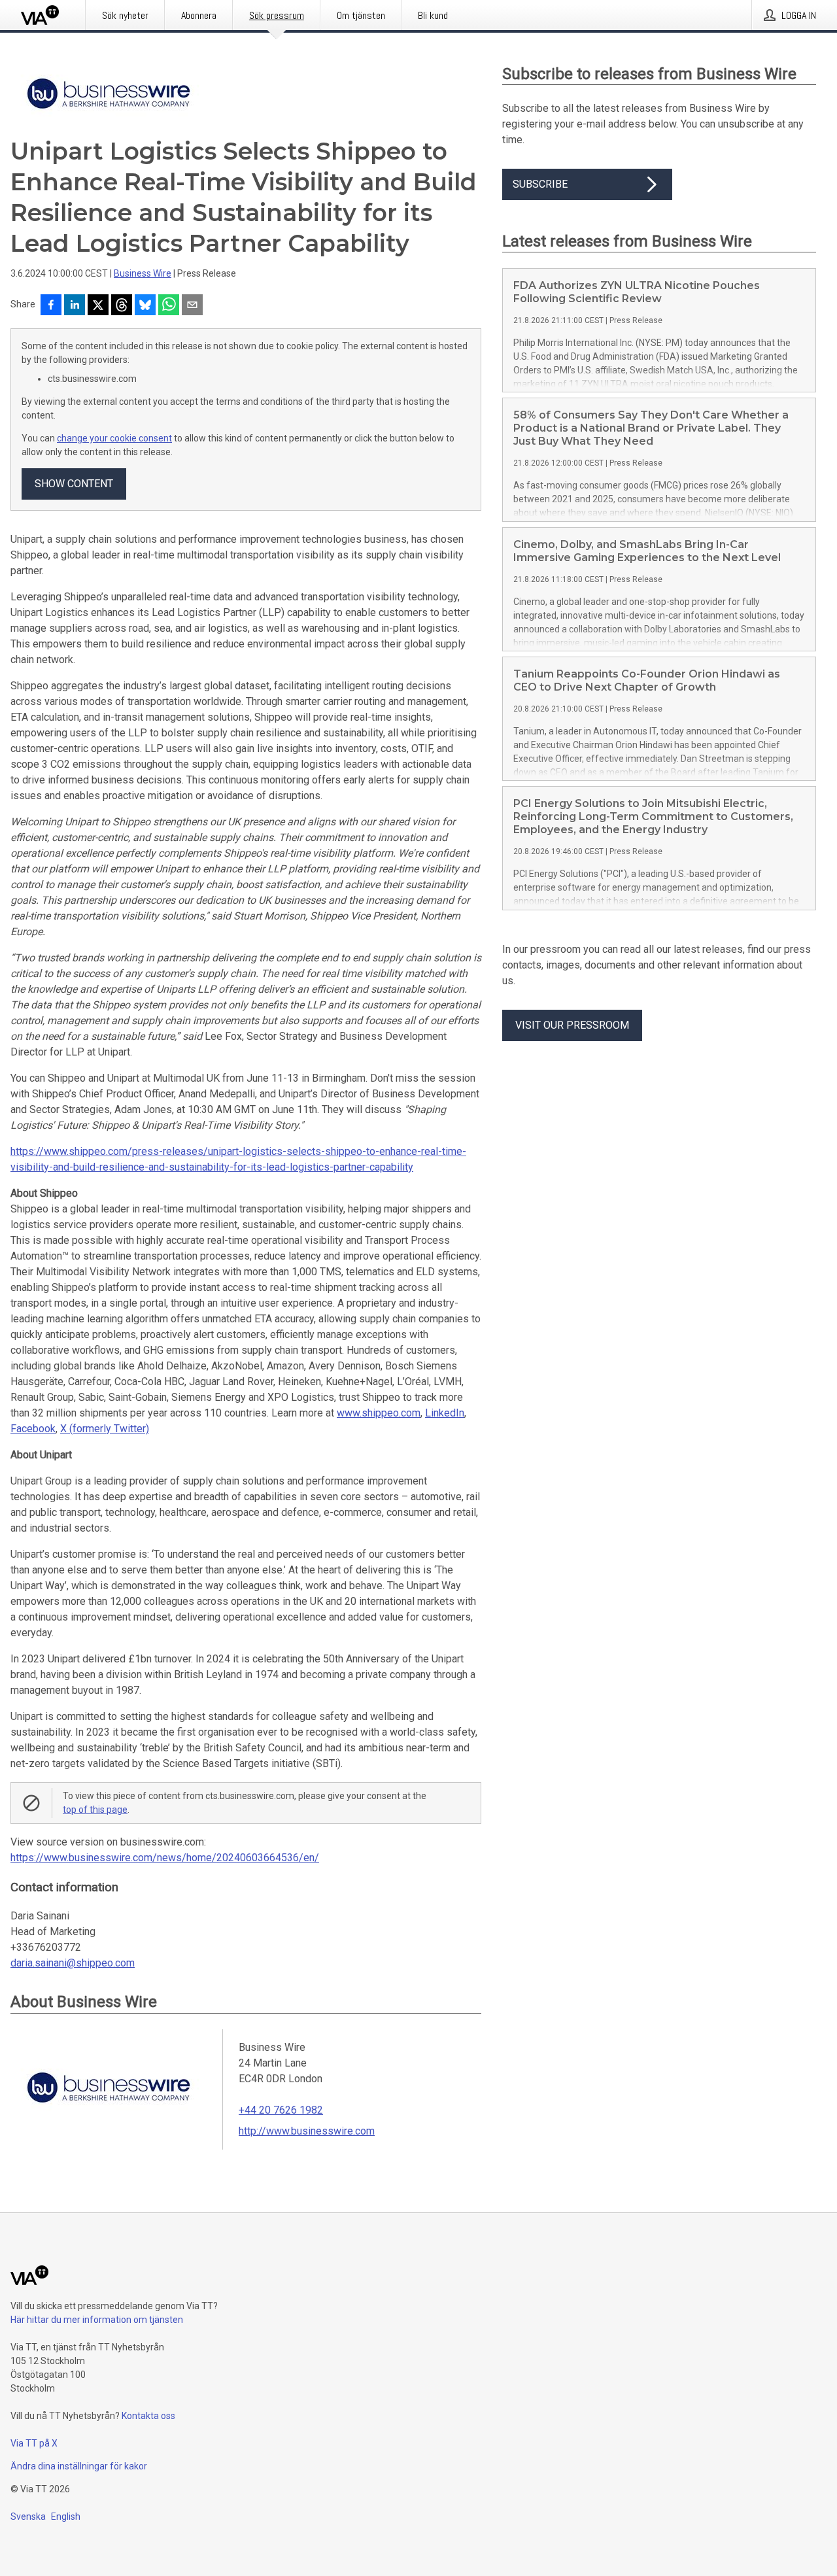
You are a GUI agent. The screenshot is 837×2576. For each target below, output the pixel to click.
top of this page (95, 1810)
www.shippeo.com (379, 1413)
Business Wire (143, 273)
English (66, 2516)
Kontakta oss (148, 2416)
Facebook (33, 1429)
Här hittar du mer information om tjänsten (97, 2320)
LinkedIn (445, 1413)
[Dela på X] (98, 306)
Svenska (28, 2516)
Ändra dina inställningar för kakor (79, 2466)
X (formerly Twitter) (105, 1429)
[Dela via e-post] (192, 306)
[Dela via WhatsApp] (169, 306)
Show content (74, 484)
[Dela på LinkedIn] (75, 306)
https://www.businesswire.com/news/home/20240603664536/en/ (165, 1858)
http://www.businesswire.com (307, 2131)
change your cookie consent (114, 438)
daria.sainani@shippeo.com (73, 1963)
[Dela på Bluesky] (145, 306)
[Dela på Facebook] (51, 306)
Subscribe (540, 184)
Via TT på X (34, 2443)
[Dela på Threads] (122, 306)
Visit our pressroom (572, 1025)
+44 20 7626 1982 (281, 2110)
